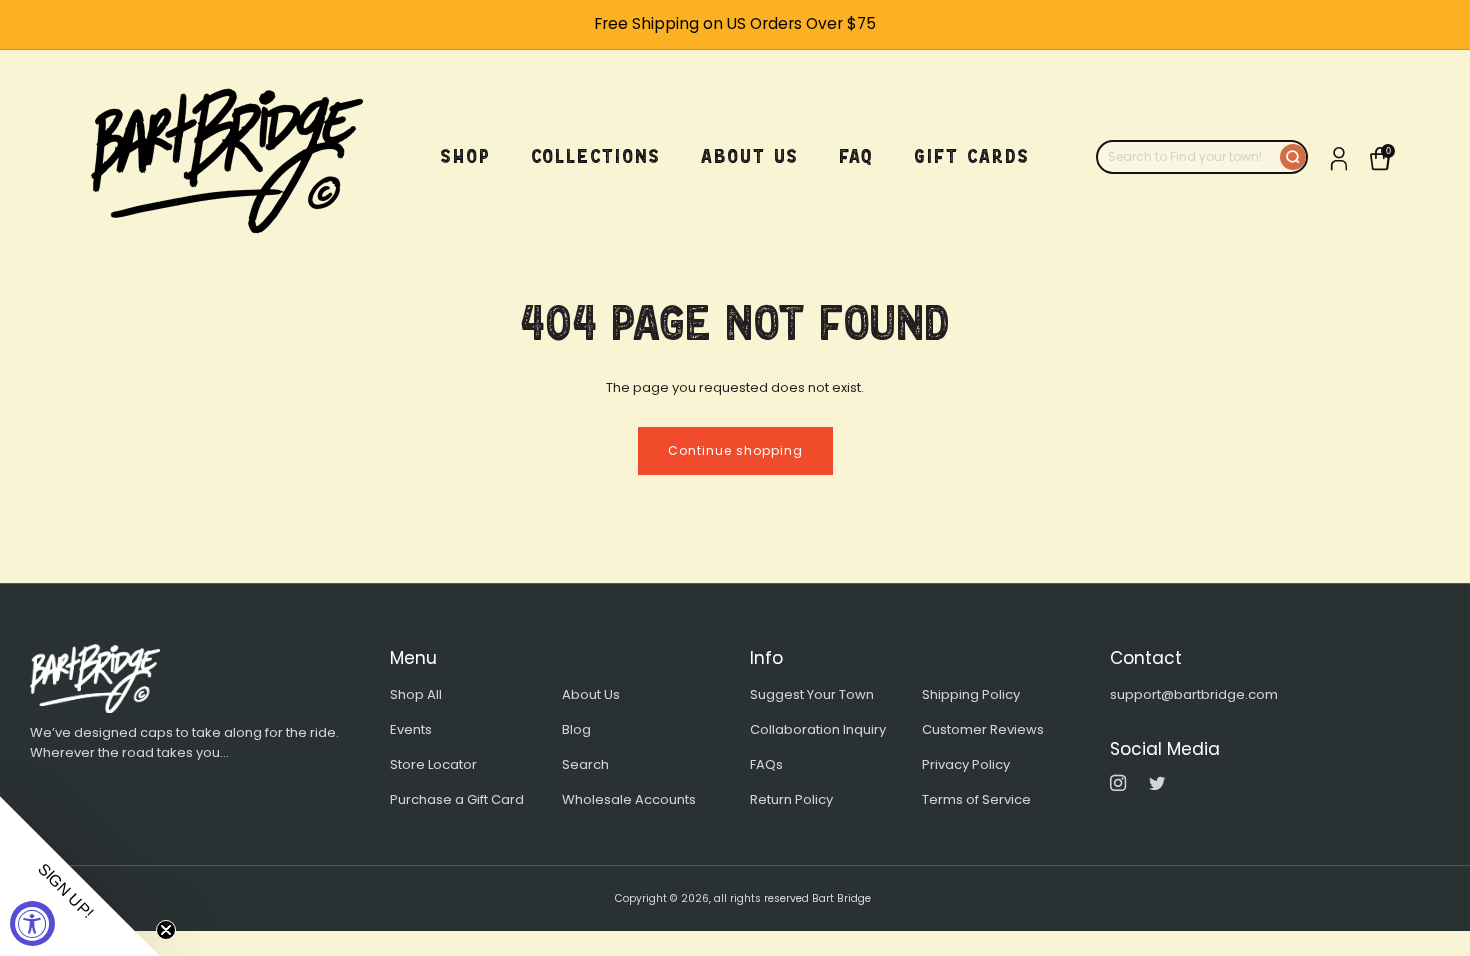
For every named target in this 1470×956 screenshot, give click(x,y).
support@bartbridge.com (1194, 694)
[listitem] (735, 24)
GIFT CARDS (972, 156)
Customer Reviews (983, 729)
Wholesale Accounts (629, 799)
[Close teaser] (166, 930)
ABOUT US (750, 156)
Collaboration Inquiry (818, 729)
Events (411, 729)
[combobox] (1189, 157)
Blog (576, 729)
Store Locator (433, 764)
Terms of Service (976, 799)
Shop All (416, 694)
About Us (591, 694)
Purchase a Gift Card (457, 799)
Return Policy (791, 799)
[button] (80, 876)
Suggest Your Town (812, 694)
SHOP (466, 156)
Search (585, 764)
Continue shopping (735, 450)
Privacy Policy (966, 764)
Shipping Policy (971, 694)
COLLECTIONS (596, 156)
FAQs (766, 764)
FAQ (856, 156)
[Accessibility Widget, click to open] (32, 923)
